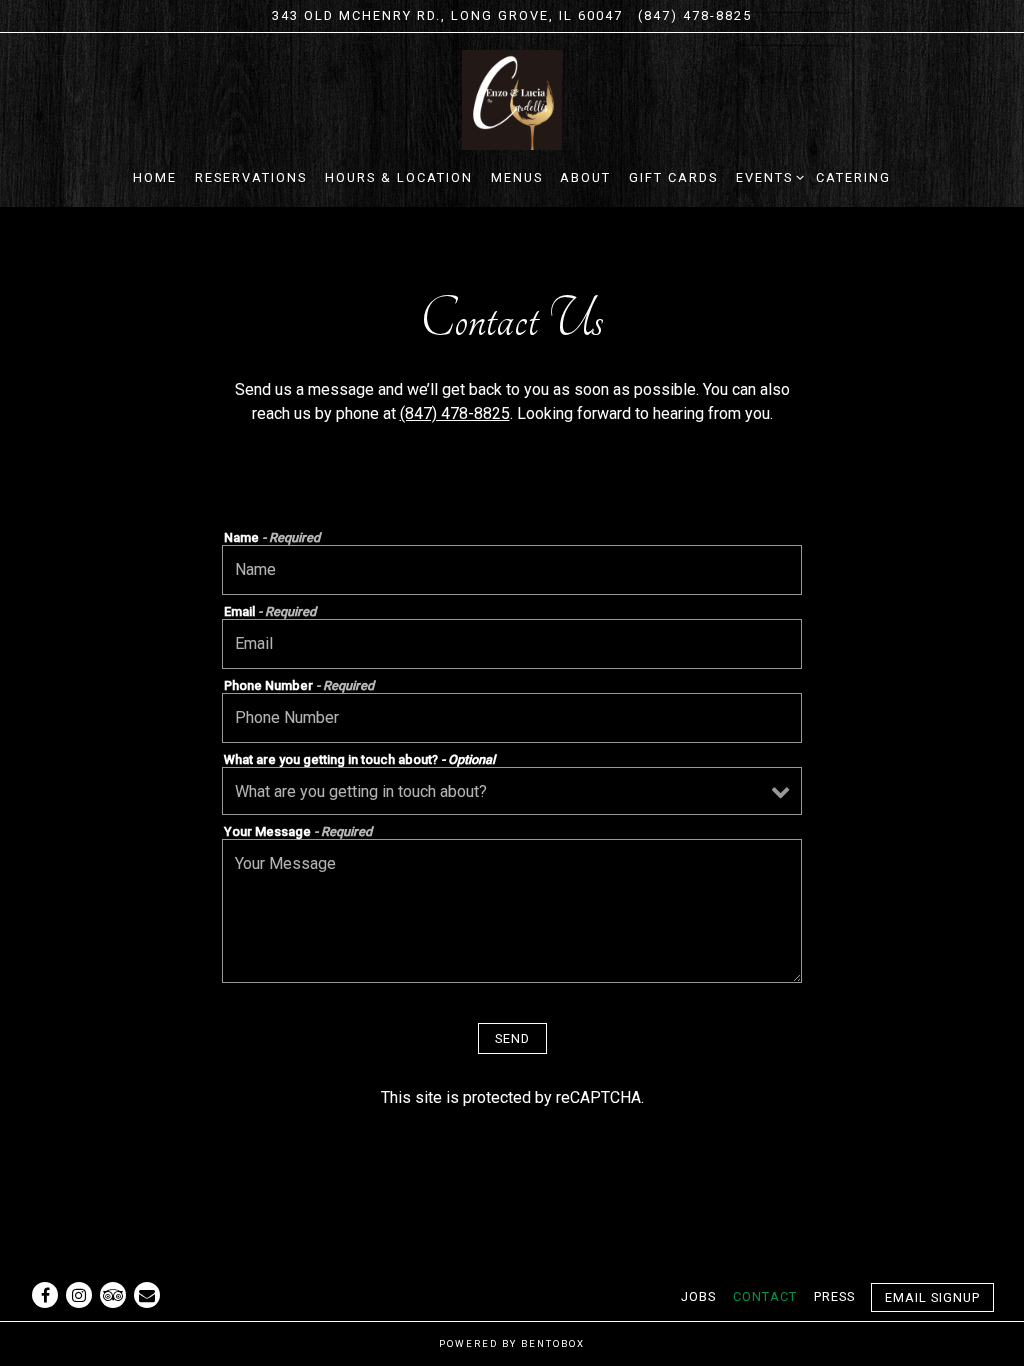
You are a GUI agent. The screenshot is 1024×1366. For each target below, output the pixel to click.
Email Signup (932, 1297)
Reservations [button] (251, 177)
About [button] (585, 177)
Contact (765, 1296)
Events (767, 177)
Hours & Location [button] (399, 177)
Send (512, 1038)
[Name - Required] (512, 570)
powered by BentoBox (512, 1343)
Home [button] (155, 177)
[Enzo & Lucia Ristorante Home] (512, 99)
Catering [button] (853, 177)
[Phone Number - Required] (512, 718)
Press (834, 1296)
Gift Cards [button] (673, 177)
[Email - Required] (512, 644)
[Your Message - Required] (512, 911)
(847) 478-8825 (695, 15)
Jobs (698, 1296)
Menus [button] (517, 177)
